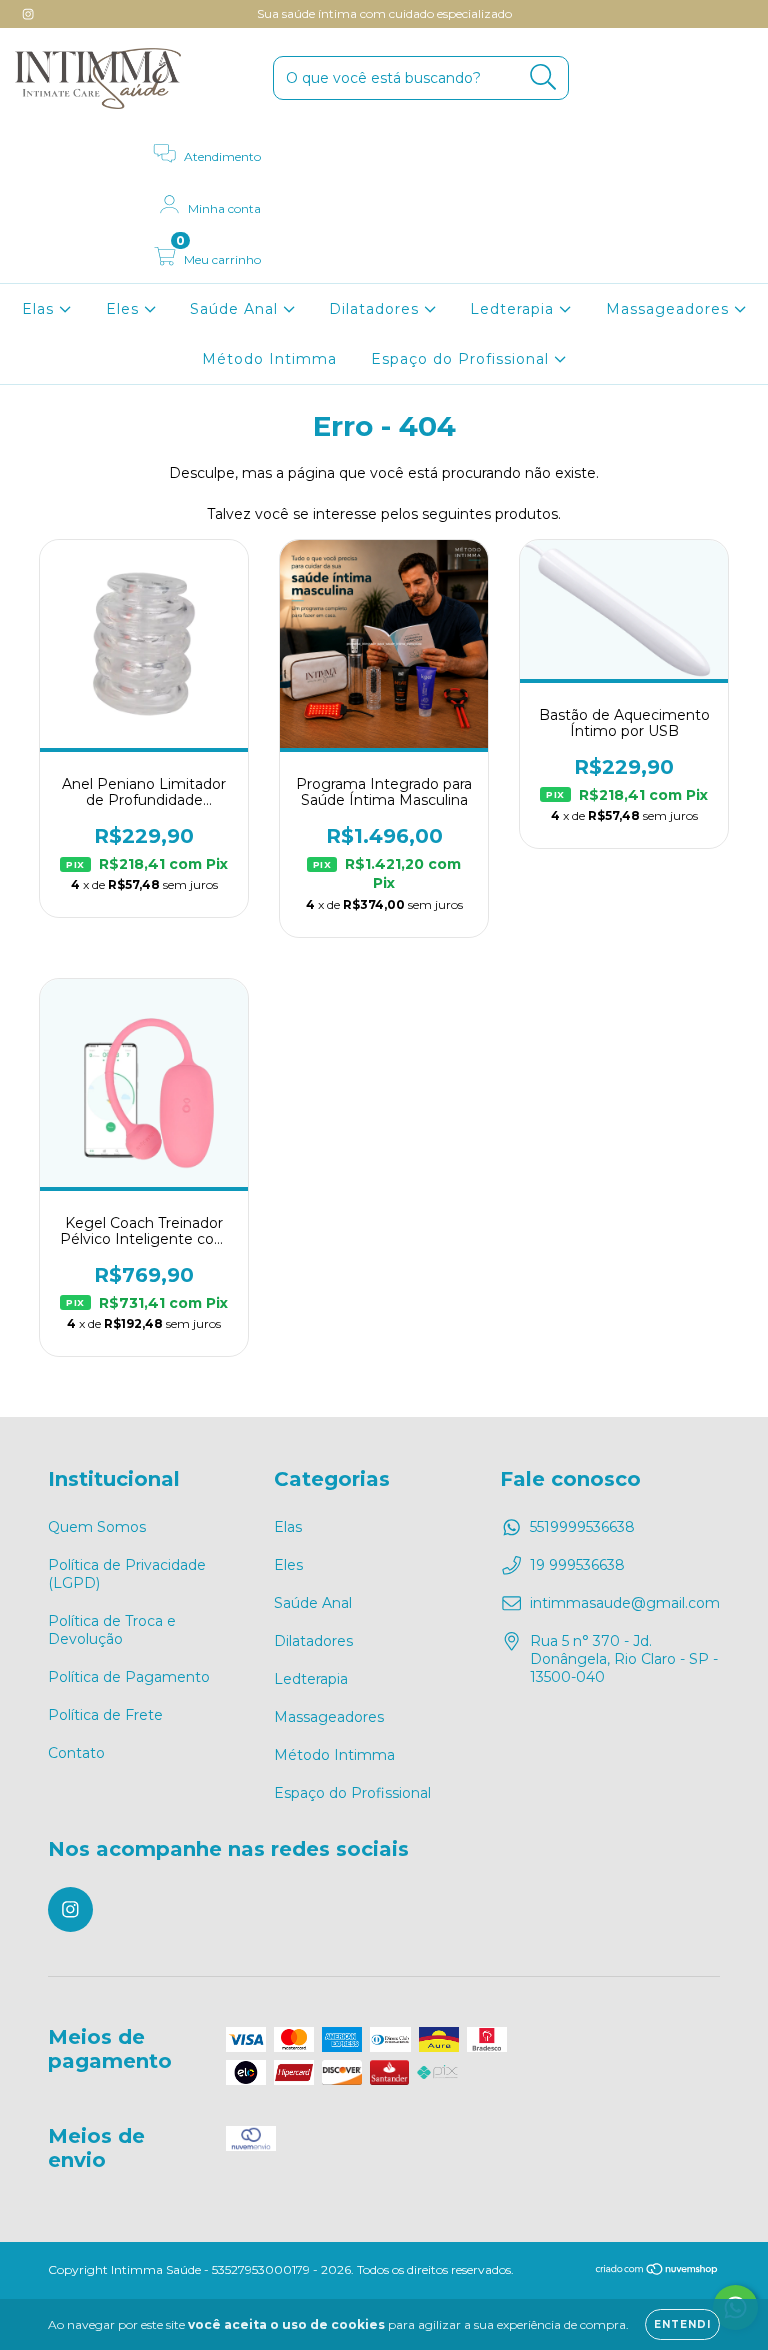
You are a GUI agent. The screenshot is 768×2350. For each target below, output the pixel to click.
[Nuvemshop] (657, 2271)
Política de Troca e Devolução (112, 1630)
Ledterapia (514, 309)
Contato (76, 1753)
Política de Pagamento (129, 1677)
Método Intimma (269, 359)
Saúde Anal (236, 309)
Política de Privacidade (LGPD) (127, 1574)
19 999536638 (577, 1565)
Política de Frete (105, 1715)
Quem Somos (97, 1527)
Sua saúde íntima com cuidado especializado (384, 13)
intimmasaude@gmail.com (625, 1603)
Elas (40, 309)
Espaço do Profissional (462, 359)
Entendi (682, 2324)
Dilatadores (376, 309)
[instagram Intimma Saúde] (28, 14)
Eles (125, 309)
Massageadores (670, 309)
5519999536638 (582, 1527)
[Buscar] (543, 77)
